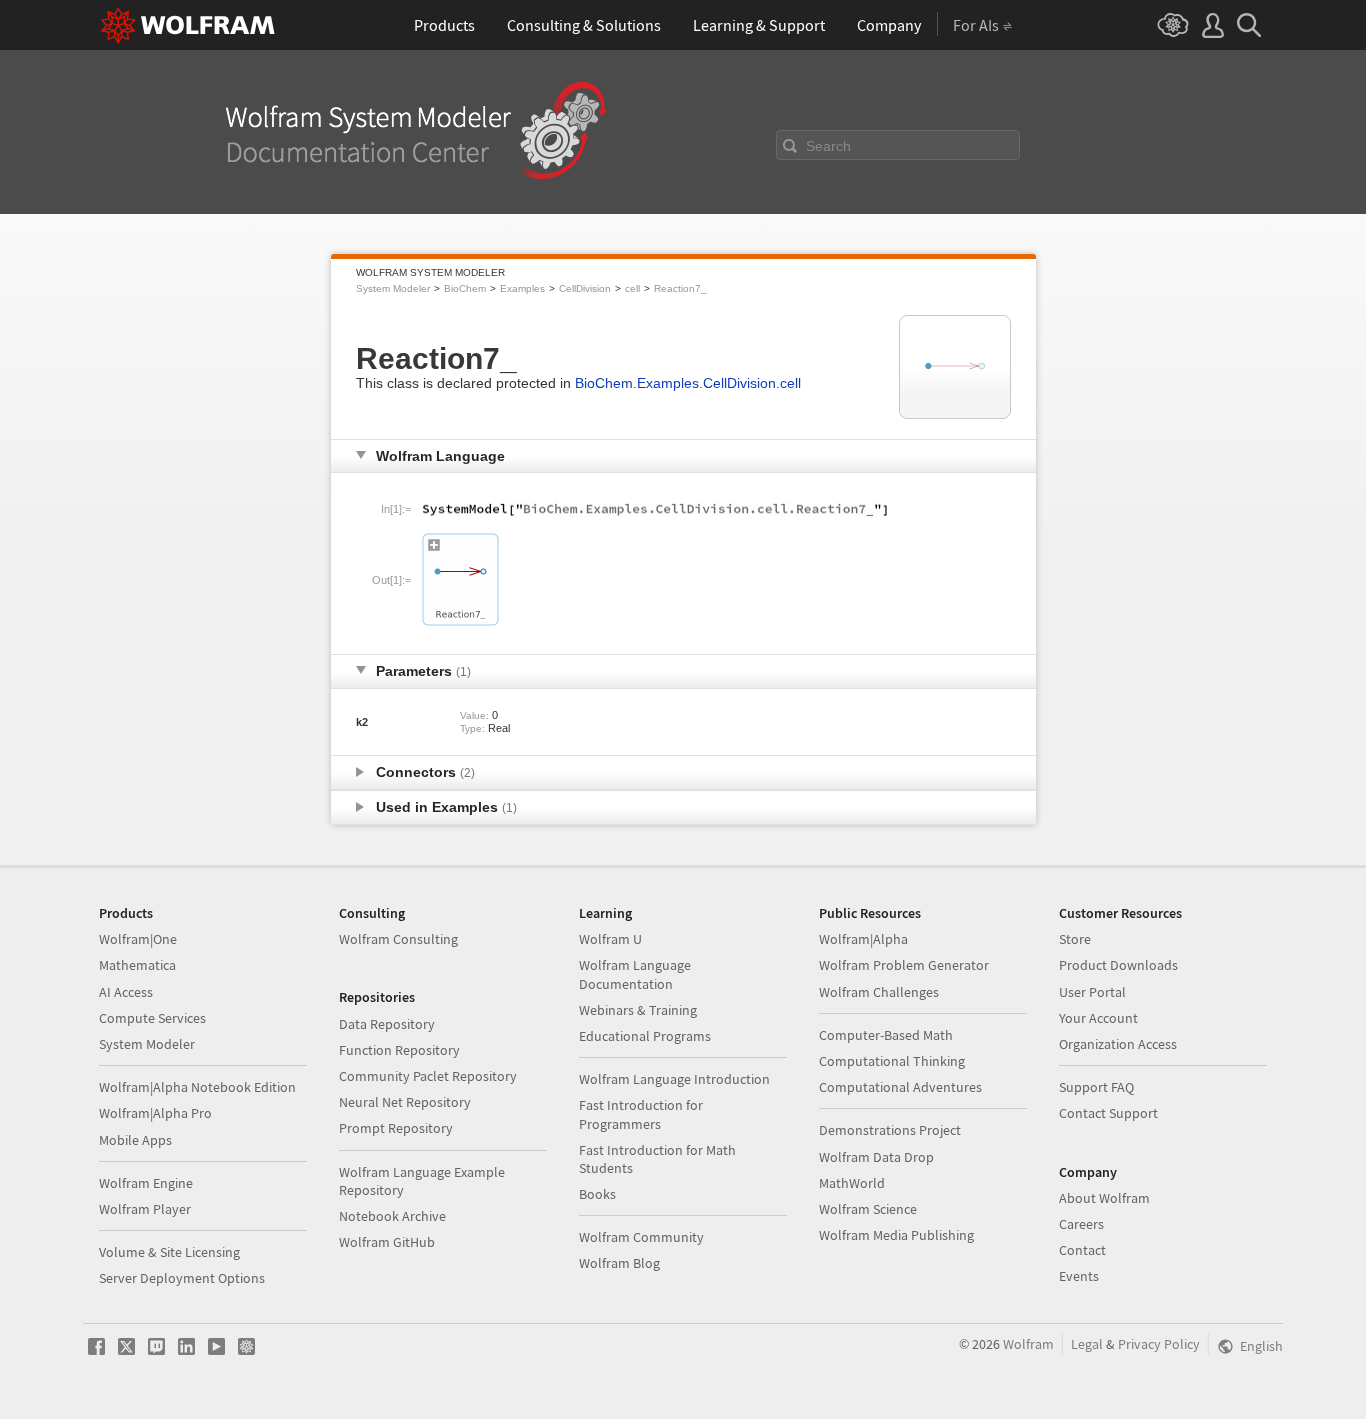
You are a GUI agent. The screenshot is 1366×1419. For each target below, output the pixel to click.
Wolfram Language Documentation (635, 974)
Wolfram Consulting (398, 939)
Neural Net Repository (405, 1102)
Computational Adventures (900, 1087)
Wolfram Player (145, 1209)
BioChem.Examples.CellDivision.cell (688, 383)
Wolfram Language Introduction (674, 1079)
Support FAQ (1096, 1087)
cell (632, 288)
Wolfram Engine (146, 1183)
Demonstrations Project (890, 1130)
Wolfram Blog (619, 1263)
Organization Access (1118, 1044)
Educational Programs (645, 1036)
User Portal (1092, 992)
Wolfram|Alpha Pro (155, 1113)
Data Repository (387, 1024)
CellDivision (585, 288)
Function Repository (399, 1050)
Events (1079, 1276)
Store (1075, 939)
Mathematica (137, 965)
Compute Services (152, 1018)
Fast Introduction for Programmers (641, 1114)
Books (597, 1194)
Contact (1082, 1250)
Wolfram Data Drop (876, 1157)
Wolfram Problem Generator (904, 965)
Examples (522, 288)
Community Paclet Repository (428, 1076)
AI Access (126, 992)
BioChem (465, 288)
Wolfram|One (138, 939)
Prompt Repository (396, 1128)
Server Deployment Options (182, 1278)
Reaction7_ (680, 288)
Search (828, 146)
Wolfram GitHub (387, 1242)
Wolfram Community (641, 1237)
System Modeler (393, 288)
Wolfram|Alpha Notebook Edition (197, 1087)
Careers (1081, 1224)
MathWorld (852, 1183)
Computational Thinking (892, 1061)
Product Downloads (1118, 965)
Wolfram (1028, 1344)
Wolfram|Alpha (863, 939)
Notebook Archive (392, 1216)
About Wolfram (1104, 1198)
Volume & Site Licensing (169, 1252)
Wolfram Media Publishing (896, 1235)
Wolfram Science (868, 1209)
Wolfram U (610, 939)
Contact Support (1108, 1113)
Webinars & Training (638, 1010)
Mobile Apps (135, 1140)
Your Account (1098, 1018)
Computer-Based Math (886, 1035)
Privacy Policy (1159, 1344)
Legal (1087, 1344)
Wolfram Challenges (879, 992)
